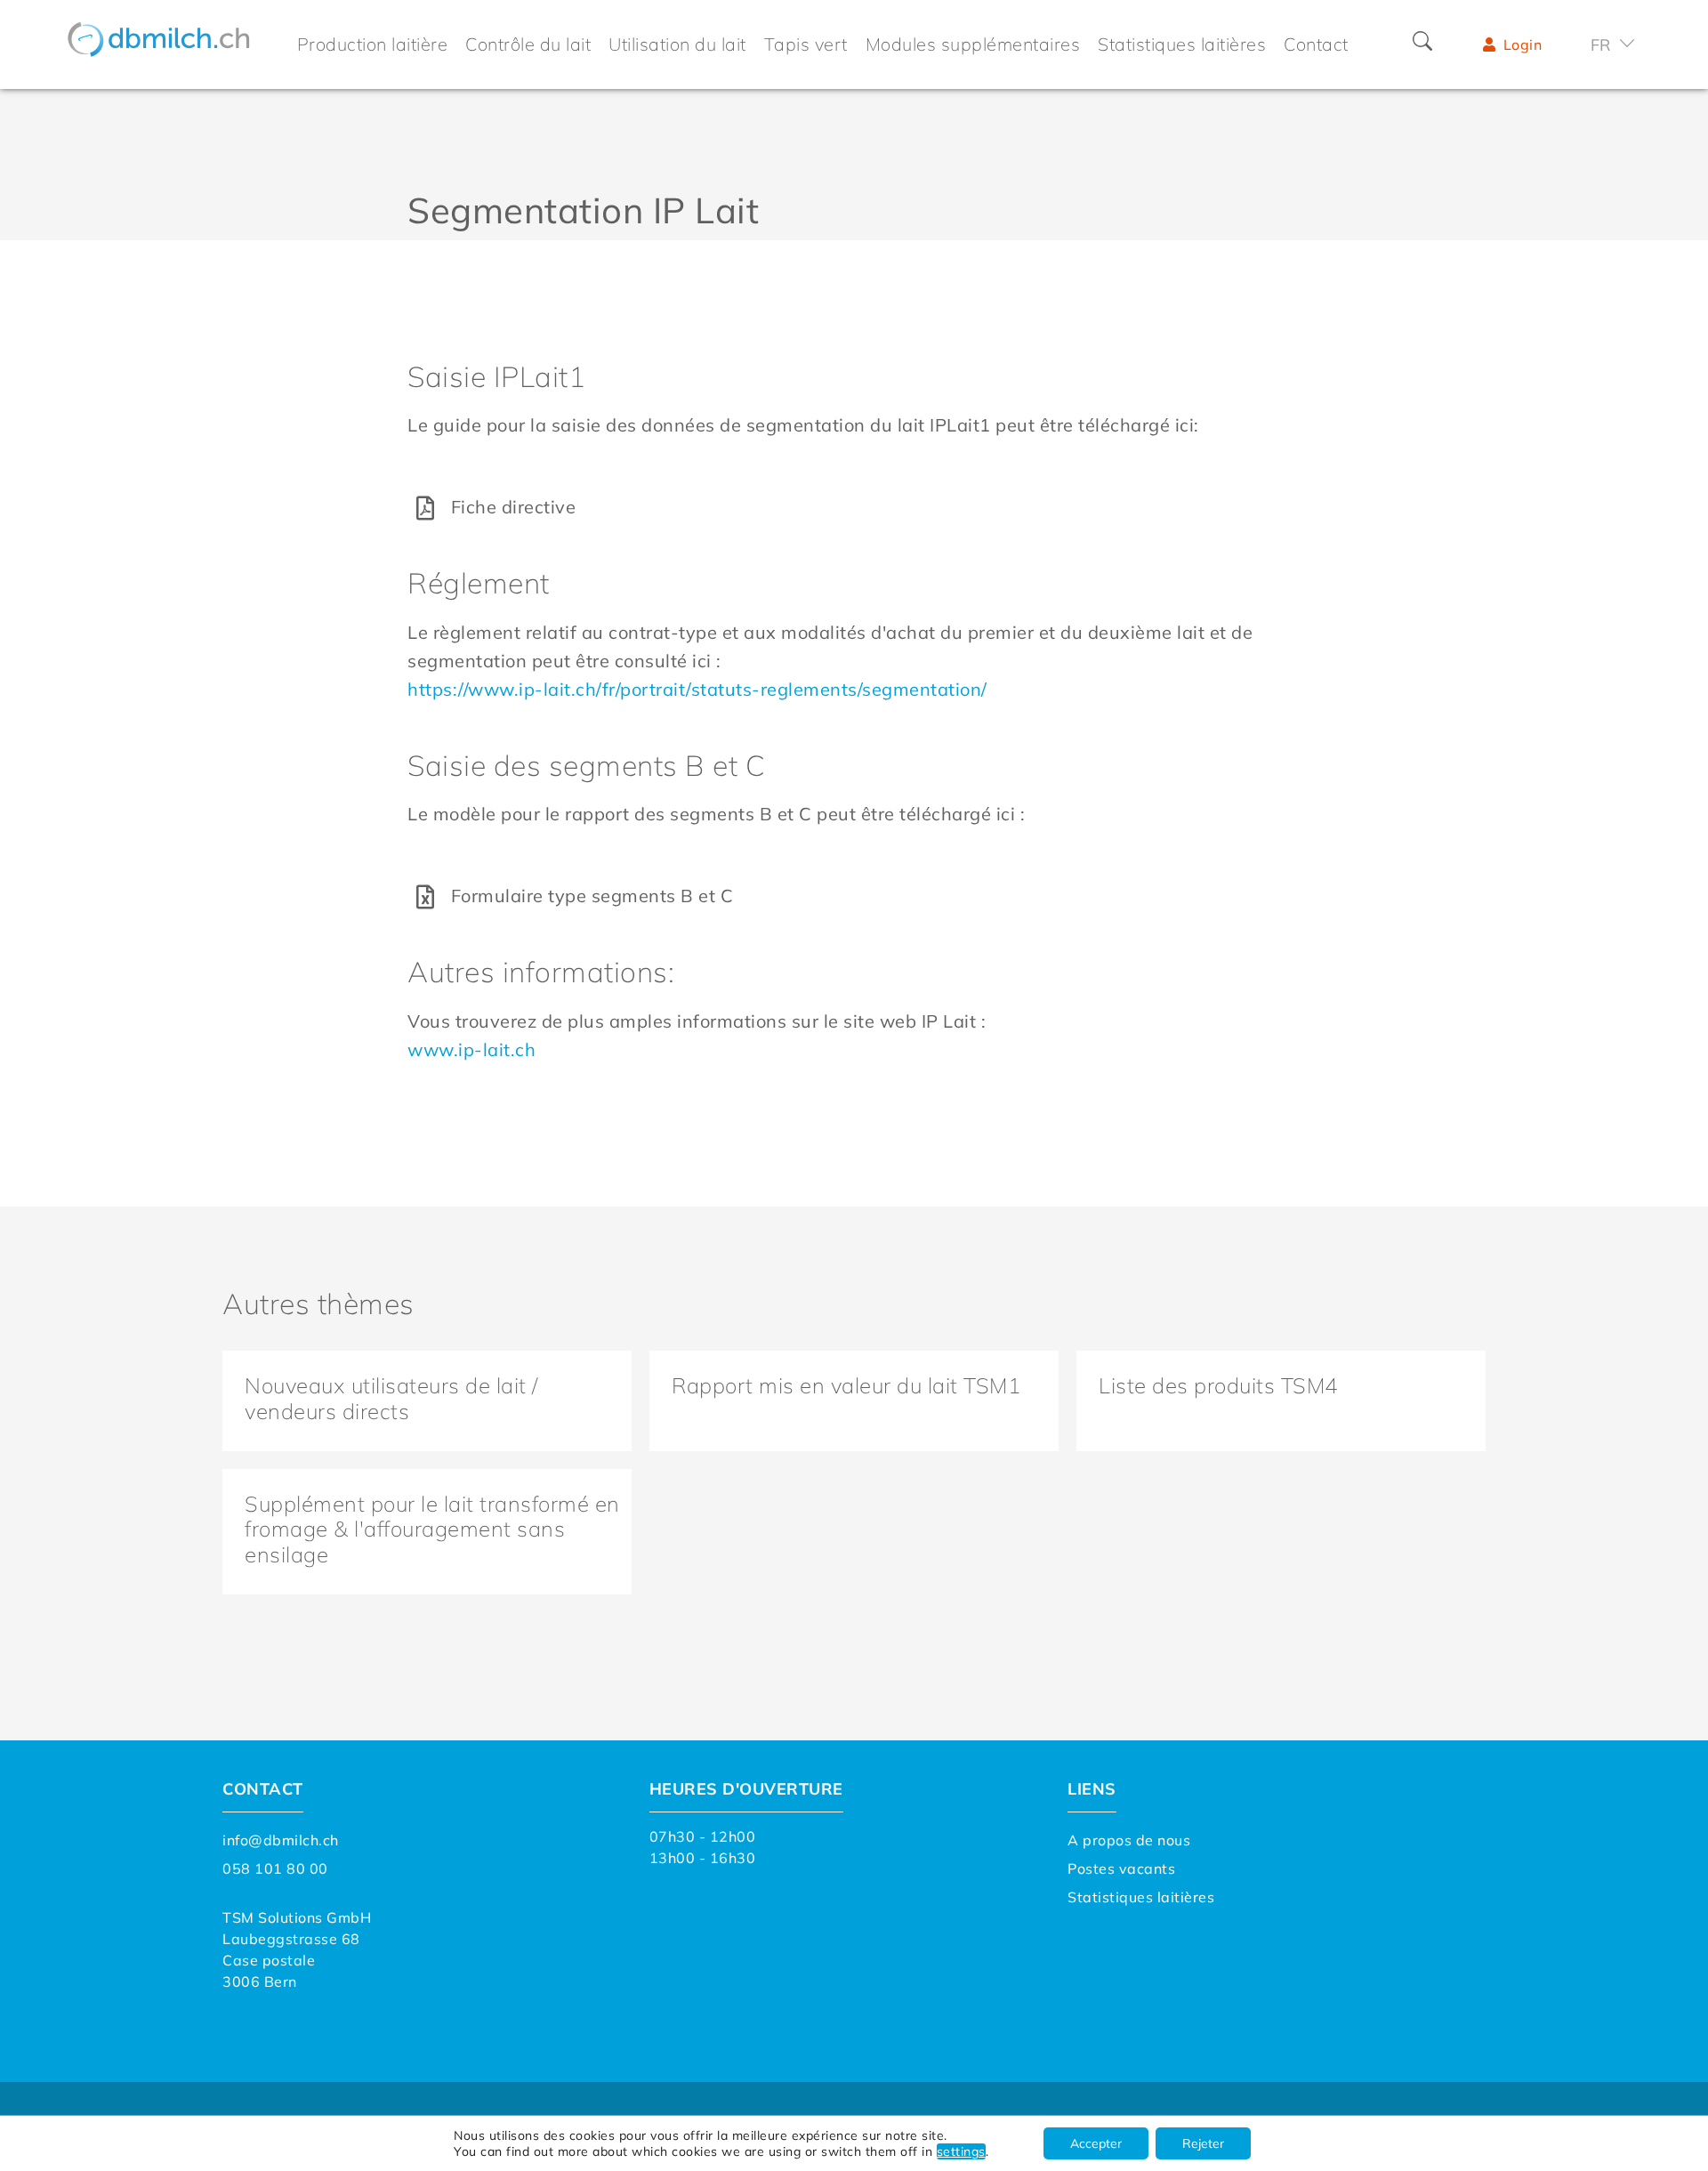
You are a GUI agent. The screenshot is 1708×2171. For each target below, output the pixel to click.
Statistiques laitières (1141, 1897)
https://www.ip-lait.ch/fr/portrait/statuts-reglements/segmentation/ (697, 689)
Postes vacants (1121, 1868)
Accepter (1096, 2143)
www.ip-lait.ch (471, 1049)
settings (961, 2151)
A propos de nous (1129, 1840)
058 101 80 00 (275, 1868)
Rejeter (1203, 2143)
